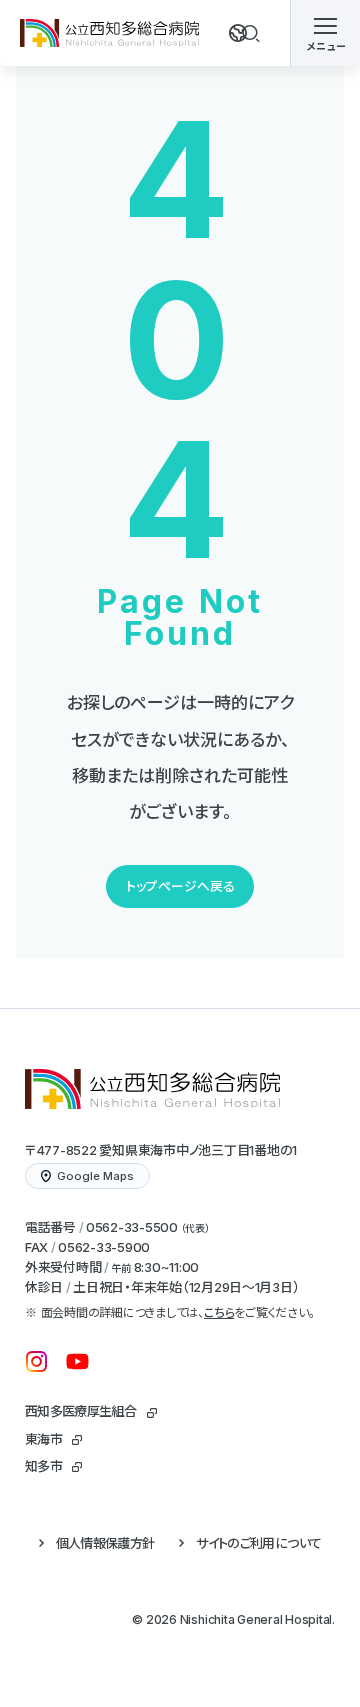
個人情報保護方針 (105, 1543)
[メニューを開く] (325, 33)
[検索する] (251, 33)
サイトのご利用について (258, 1543)
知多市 (43, 1466)
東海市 (43, 1439)
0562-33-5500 (132, 1227)
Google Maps (95, 1176)
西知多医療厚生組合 (80, 1411)
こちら (219, 1312)
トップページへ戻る (180, 886)
